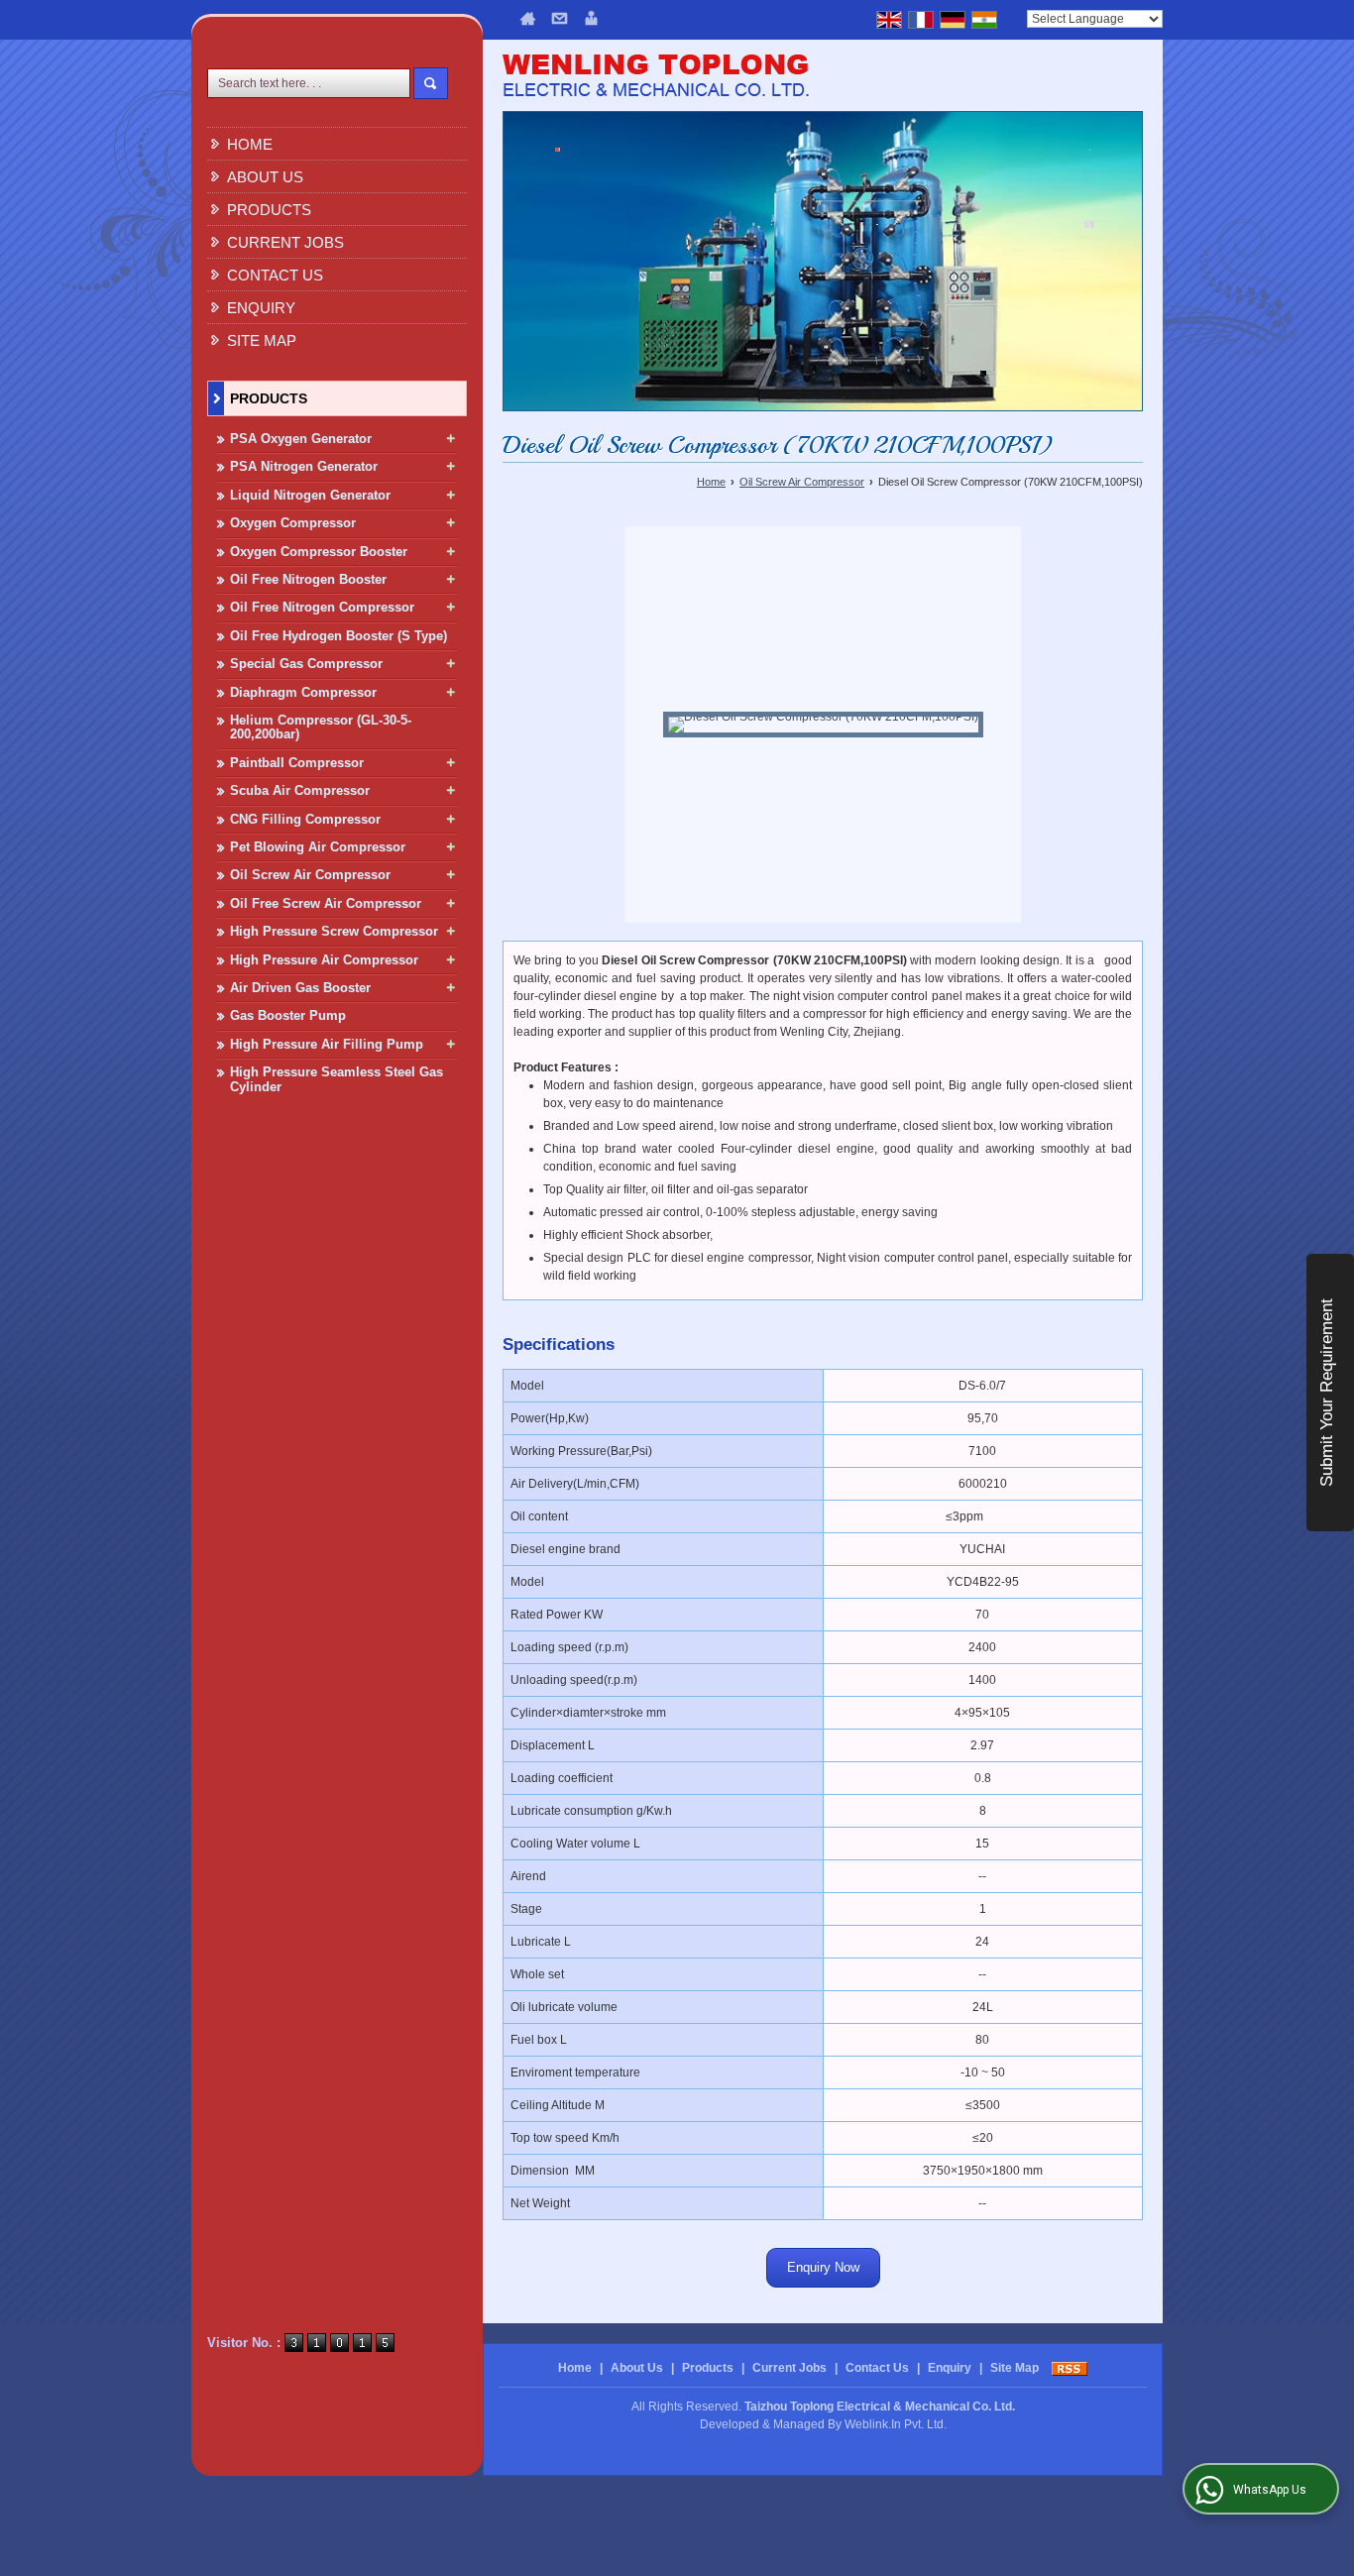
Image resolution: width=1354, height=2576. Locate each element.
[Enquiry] (591, 18)
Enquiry (261, 308)
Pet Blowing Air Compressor (318, 847)
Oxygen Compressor (293, 523)
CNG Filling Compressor (305, 819)
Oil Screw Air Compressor (310, 875)
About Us (265, 177)
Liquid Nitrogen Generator (310, 495)
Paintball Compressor (297, 763)
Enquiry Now (823, 2267)
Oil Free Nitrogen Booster (308, 579)
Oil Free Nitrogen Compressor (322, 607)
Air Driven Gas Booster (300, 988)
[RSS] (1070, 2368)
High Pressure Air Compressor (324, 960)
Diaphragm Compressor (303, 692)
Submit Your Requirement (1327, 1393)
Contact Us (275, 275)
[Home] (528, 18)
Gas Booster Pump (288, 1015)
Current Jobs (285, 242)
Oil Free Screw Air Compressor (326, 903)
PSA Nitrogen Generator (304, 466)
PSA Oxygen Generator (301, 439)
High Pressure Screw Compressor (334, 931)
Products (269, 210)
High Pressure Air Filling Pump (327, 1044)
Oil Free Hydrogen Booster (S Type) (338, 636)
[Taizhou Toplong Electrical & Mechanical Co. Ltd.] (656, 78)
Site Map (262, 340)
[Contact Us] (560, 18)
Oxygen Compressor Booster (319, 552)
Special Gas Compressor (306, 664)
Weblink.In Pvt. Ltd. (896, 2424)
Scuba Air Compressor (300, 790)
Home (250, 144)
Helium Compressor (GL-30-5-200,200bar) (321, 727)
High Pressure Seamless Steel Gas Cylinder (337, 1079)
